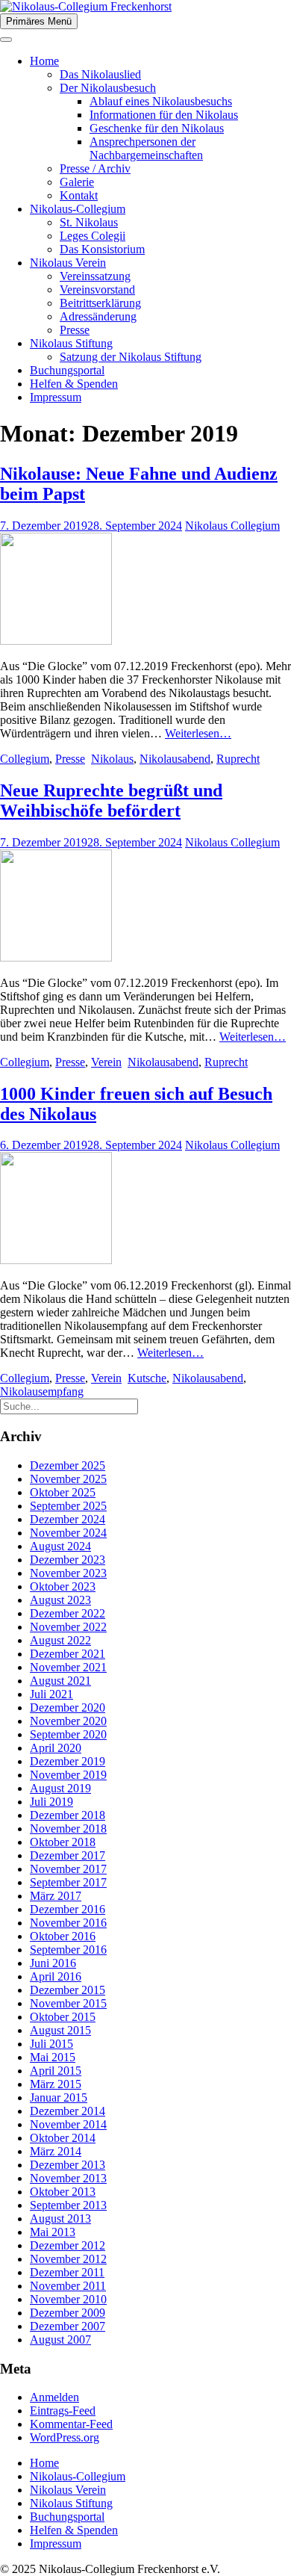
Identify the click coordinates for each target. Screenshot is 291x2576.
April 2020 (56, 1748)
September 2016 (68, 1950)
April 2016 (56, 1976)
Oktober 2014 (63, 2138)
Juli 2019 (51, 1802)
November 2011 (68, 2286)
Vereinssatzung (95, 276)
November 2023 (68, 1573)
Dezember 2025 (68, 1465)
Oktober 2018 (63, 1842)
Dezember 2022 (68, 1613)
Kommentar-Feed (71, 2424)
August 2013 (60, 2219)
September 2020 (68, 1734)
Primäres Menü (39, 21)
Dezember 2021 (68, 1654)
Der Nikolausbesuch (108, 88)
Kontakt (79, 195)
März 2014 (56, 2151)
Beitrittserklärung (100, 303)
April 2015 (56, 2071)
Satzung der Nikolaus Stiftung (131, 357)
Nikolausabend (175, 759)
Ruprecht (238, 759)
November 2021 (68, 1667)
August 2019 (60, 1788)
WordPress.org (65, 2437)
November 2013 (68, 2178)
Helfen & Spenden (74, 384)
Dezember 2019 (68, 1761)
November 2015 (68, 2003)
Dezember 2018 (68, 1815)
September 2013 (68, 2205)
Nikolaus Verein (68, 263)
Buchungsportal (67, 370)
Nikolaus (112, 759)
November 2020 (68, 1721)
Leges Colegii (93, 236)
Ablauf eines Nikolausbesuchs (161, 101)
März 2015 (56, 2084)
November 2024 (68, 1533)
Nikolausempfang (42, 1391)
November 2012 (68, 2259)
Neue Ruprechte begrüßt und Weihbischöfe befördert (111, 801)
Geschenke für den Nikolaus (157, 128)
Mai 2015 (53, 2057)
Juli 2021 (51, 1694)
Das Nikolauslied (100, 74)
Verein (106, 1062)
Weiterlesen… (198, 733)
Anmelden (54, 2397)
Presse (75, 330)
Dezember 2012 (68, 2245)
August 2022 (60, 1640)
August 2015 (60, 2030)
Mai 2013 (53, 2232)
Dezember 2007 (68, 2326)
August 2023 (60, 1600)
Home (44, 61)
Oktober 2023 (63, 1586)
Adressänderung (98, 316)
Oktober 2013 (63, 2192)
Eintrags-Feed (63, 2411)
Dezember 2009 (68, 2313)
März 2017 (56, 1896)
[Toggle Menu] (6, 40)
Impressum (56, 397)
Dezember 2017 (68, 1855)
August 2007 (60, 2340)
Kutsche (147, 1378)
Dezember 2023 (68, 1560)
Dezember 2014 (68, 2111)
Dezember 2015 (68, 1990)
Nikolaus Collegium (232, 526)
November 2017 (68, 1869)
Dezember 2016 (68, 1909)
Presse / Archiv (95, 168)
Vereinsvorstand (97, 290)
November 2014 (68, 2124)
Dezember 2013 (68, 2165)
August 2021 (60, 1681)
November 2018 (68, 1829)
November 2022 (68, 1627)
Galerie (77, 182)
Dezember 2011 (67, 2272)
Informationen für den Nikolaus (164, 115)
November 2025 (68, 1479)
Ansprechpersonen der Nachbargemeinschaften (146, 148)
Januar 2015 (59, 2097)
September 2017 (68, 1882)
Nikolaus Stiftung (71, 343)
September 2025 (68, 1506)
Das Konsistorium (102, 249)
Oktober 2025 (63, 1492)
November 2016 (68, 1923)
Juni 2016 (53, 1963)
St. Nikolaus (89, 222)
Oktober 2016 (63, 1936)
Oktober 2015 (63, 2017)
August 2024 (60, 1546)
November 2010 (68, 2299)
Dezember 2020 (68, 1707)
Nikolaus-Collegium (78, 209)
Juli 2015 (51, 2044)
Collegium (25, 759)
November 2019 (68, 1775)
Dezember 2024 (68, 1519)
